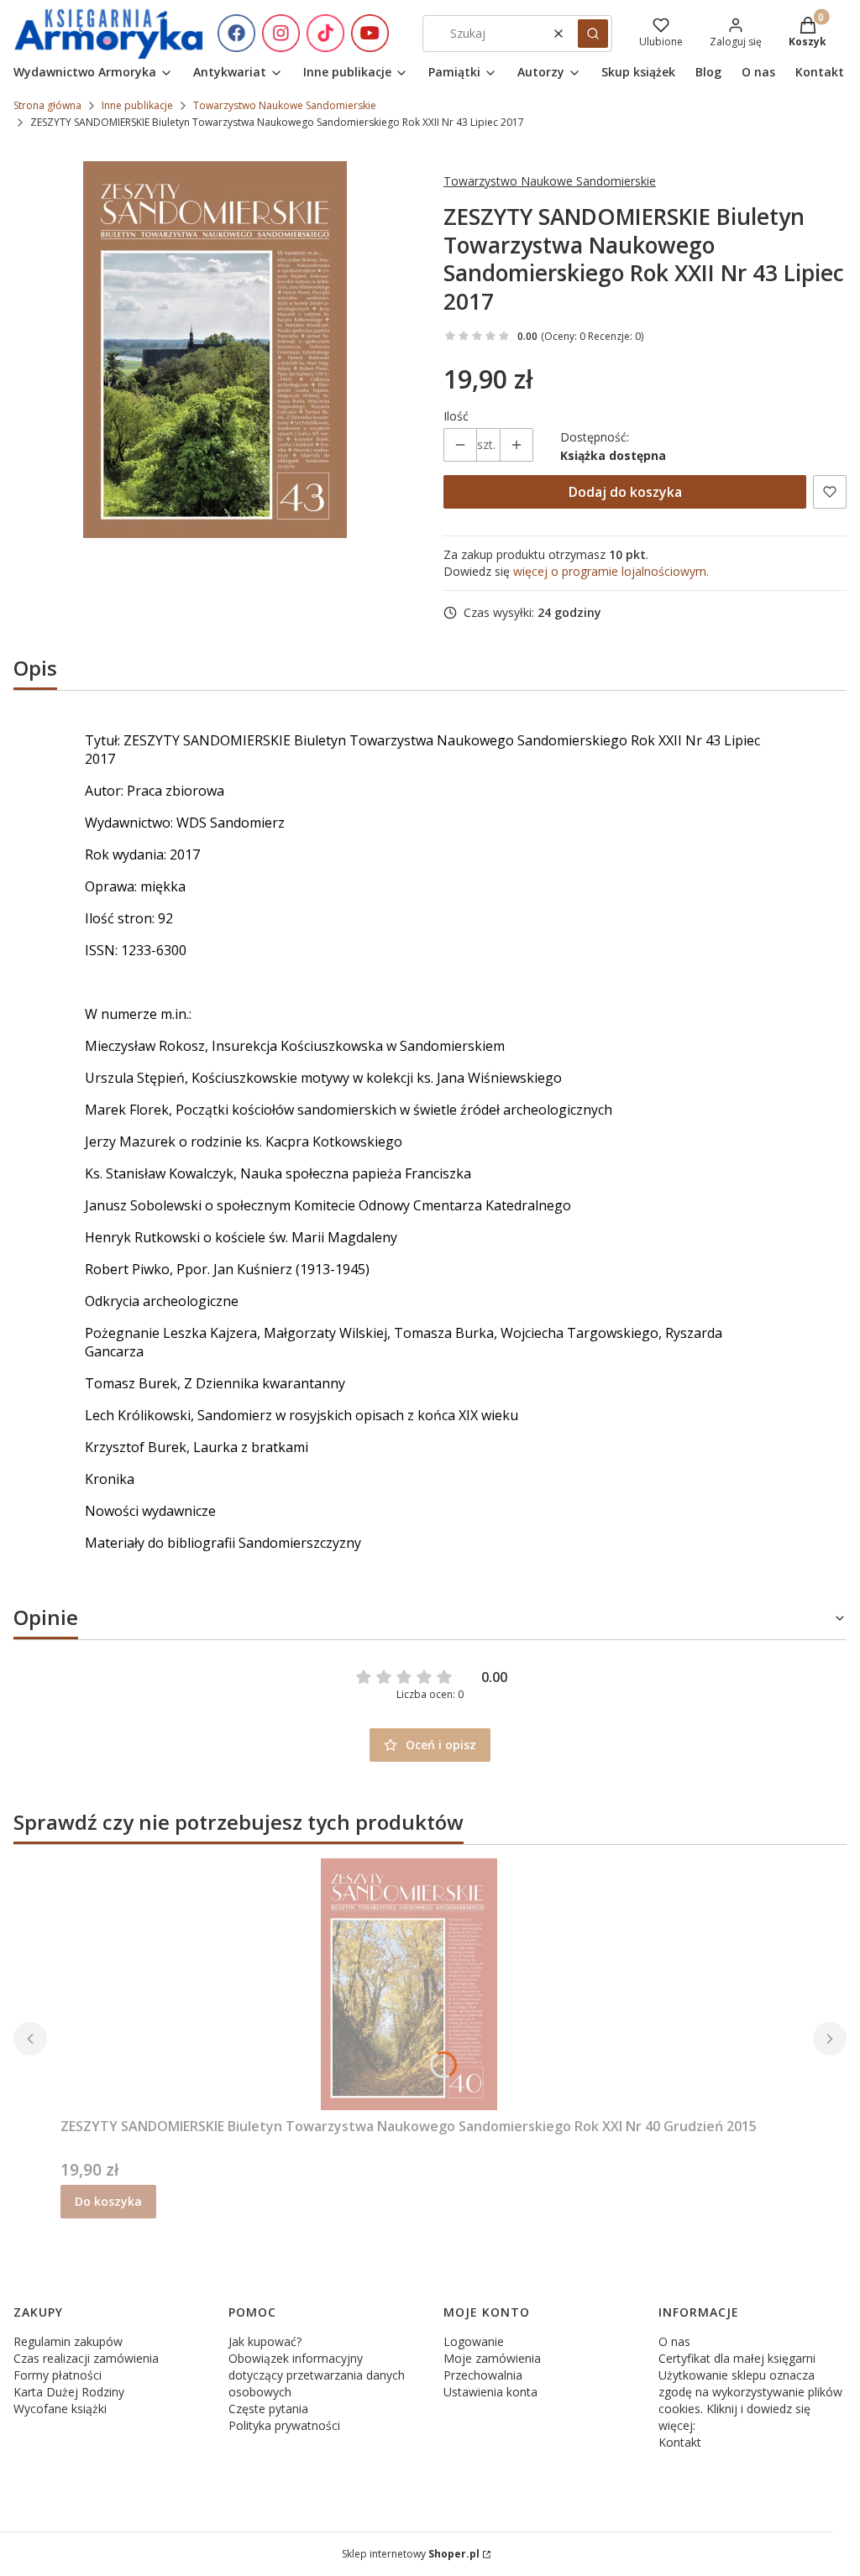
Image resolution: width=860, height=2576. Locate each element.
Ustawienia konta (490, 2392)
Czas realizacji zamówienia (86, 2358)
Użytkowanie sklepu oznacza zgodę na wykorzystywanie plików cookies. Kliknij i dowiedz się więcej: (750, 2400)
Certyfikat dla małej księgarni (737, 2358)
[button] (593, 34)
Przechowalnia (483, 2375)
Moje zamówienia (492, 2358)
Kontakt (680, 2442)
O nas (674, 2341)
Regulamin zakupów (68, 2341)
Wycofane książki (60, 2409)
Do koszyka (108, 2201)
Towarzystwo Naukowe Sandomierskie (285, 105)
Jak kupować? (265, 2341)
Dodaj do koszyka (625, 492)
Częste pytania (268, 2409)
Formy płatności (58, 2375)
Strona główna (47, 105)
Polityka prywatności (284, 2425)
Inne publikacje (137, 105)
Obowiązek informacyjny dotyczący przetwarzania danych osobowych (317, 2375)
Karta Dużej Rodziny (69, 2392)
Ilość (456, 416)
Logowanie (474, 2341)
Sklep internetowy (411, 2554)
